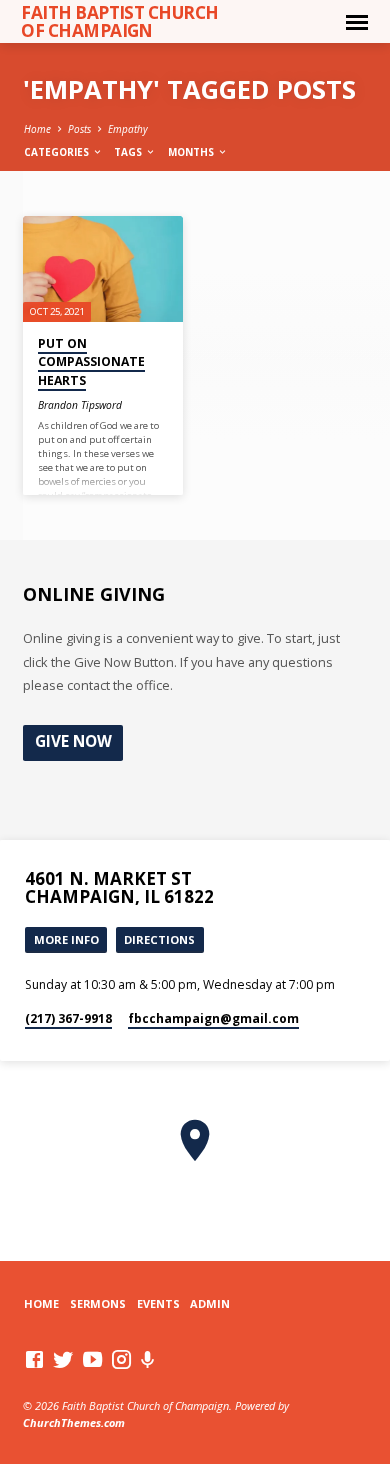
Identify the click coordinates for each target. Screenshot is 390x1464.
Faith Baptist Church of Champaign (119, 21)
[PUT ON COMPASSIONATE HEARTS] (102, 269)
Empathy (128, 129)
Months (192, 152)
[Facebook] (34, 1359)
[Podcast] (148, 1359)
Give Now (73, 741)
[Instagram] (121, 1359)
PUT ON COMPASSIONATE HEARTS (91, 361)
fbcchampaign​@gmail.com (213, 1018)
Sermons (98, 1303)
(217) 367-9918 (68, 1018)
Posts (79, 129)
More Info (66, 939)
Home (37, 129)
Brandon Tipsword (80, 405)
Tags (129, 152)
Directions (159, 939)
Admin (210, 1303)
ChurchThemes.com (74, 1422)
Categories (58, 152)
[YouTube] (92, 1359)
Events (158, 1303)
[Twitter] (63, 1359)
